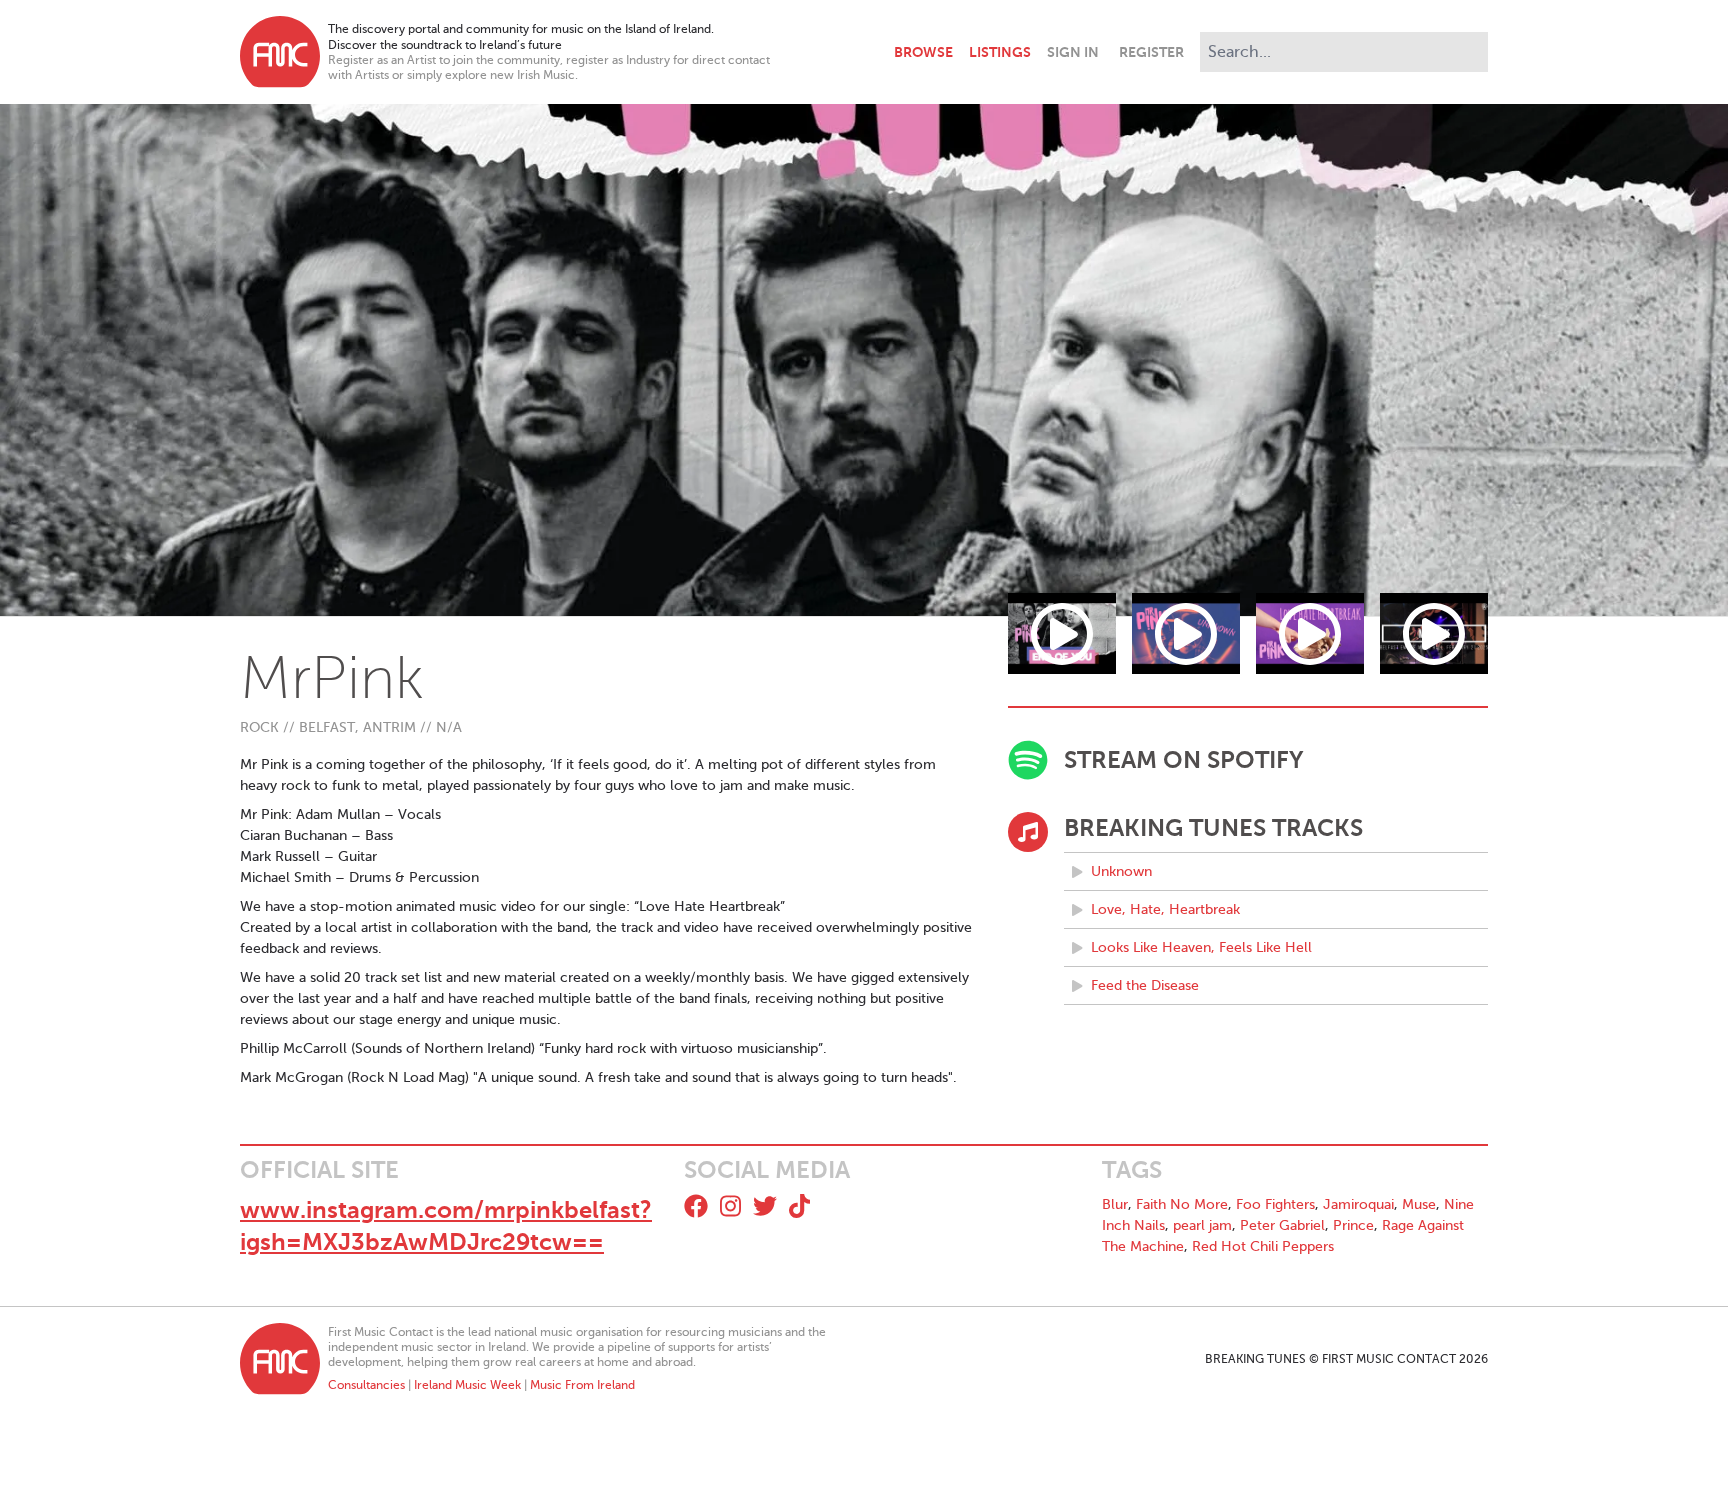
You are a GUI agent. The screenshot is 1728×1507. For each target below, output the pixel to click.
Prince (1353, 1225)
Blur (1115, 1204)
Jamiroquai (1358, 1204)
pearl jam (1202, 1225)
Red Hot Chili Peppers (1263, 1246)
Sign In (1073, 52)
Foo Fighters (1275, 1204)
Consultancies (366, 1385)
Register (1151, 52)
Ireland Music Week (467, 1385)
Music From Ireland (582, 1385)
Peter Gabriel (1282, 1225)
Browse (923, 52)
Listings (1000, 52)
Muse (1419, 1204)
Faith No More (1182, 1204)
